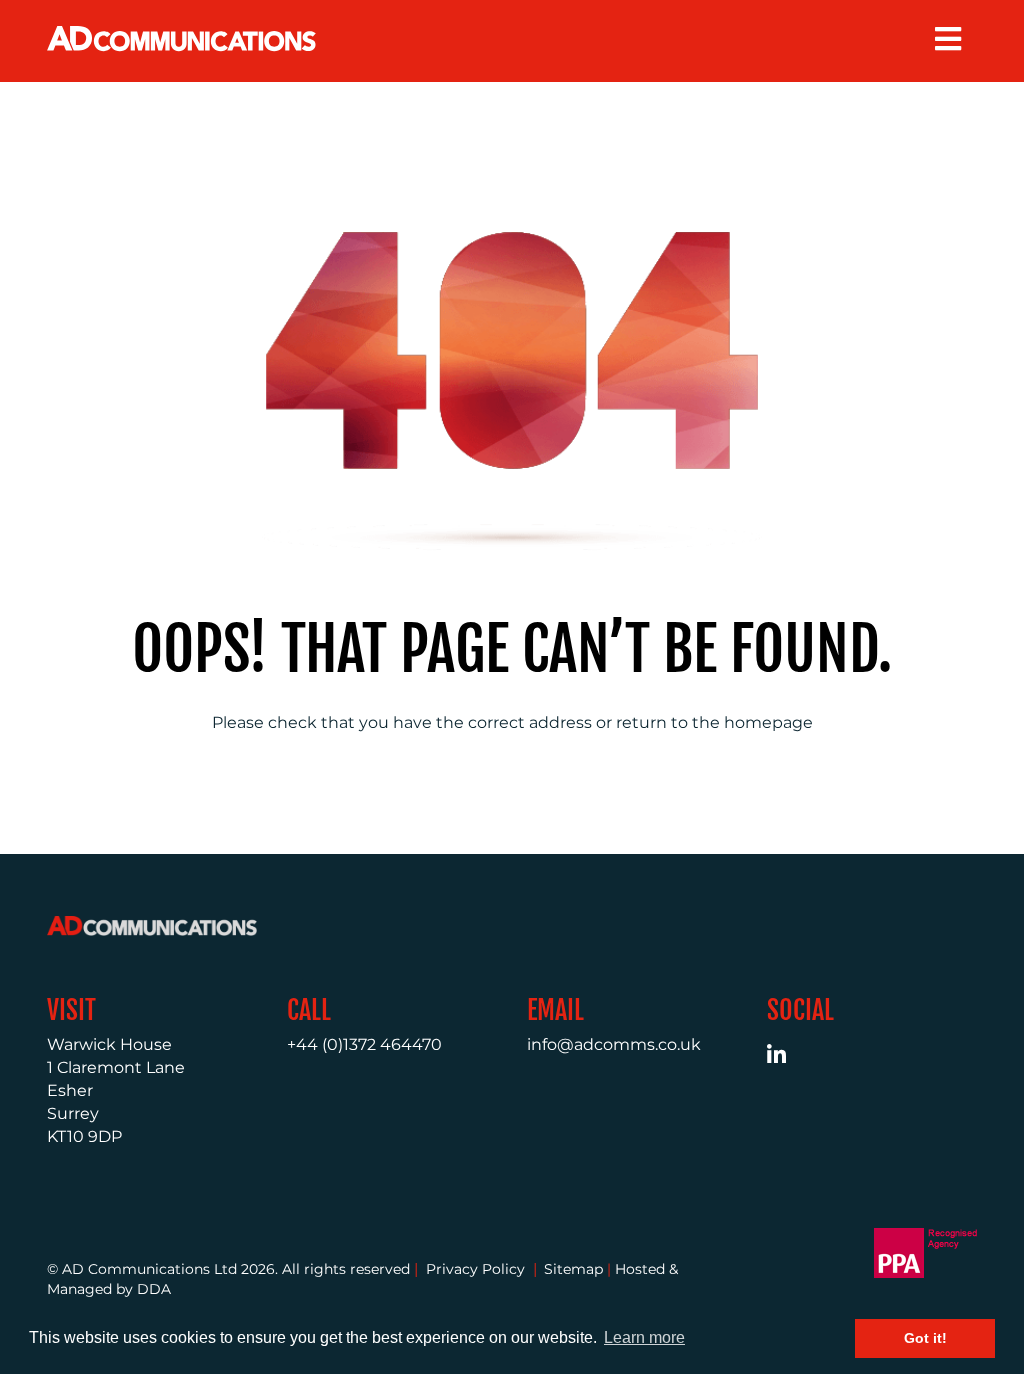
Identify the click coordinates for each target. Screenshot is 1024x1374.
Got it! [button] (925, 1338)
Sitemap (573, 1269)
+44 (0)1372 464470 (364, 1044)
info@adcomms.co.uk (614, 1044)
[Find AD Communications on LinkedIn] (787, 1057)
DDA (154, 1289)
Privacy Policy (475, 1269)
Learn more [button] (644, 1337)
